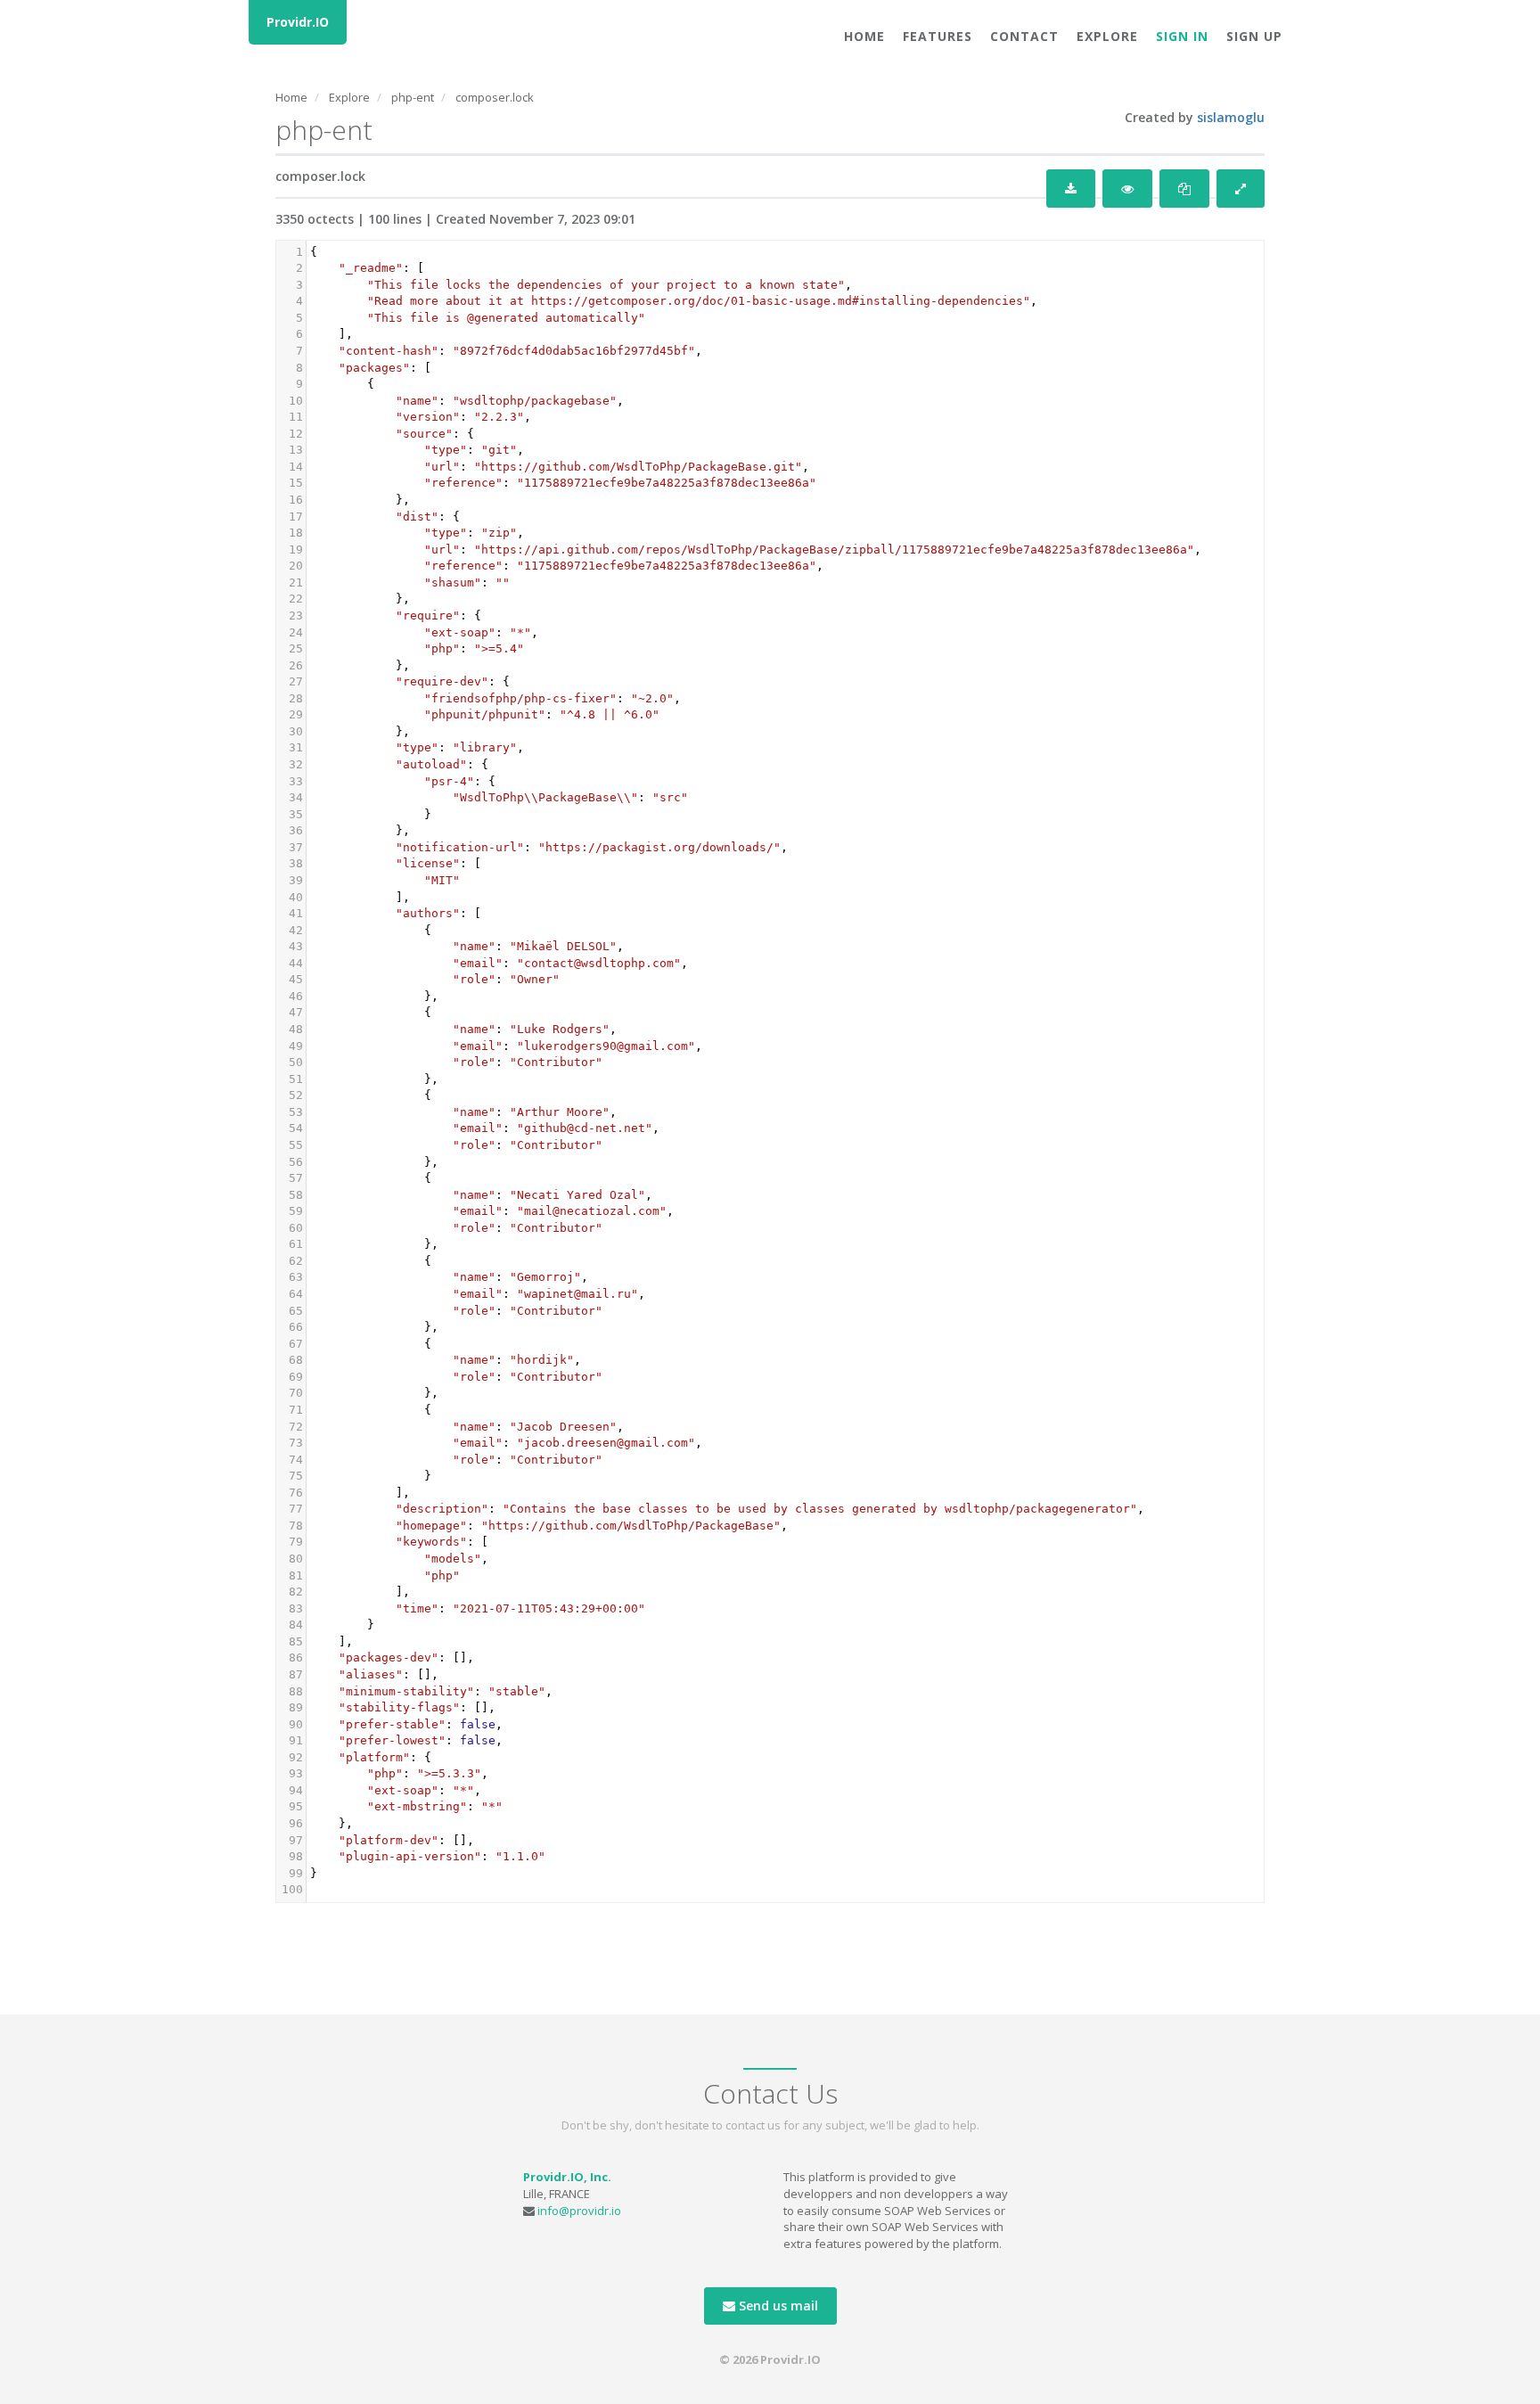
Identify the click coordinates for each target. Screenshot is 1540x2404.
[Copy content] (1184, 189)
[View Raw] (1127, 189)
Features (938, 36)
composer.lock (495, 97)
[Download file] (1071, 189)
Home (864, 36)
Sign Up (1254, 36)
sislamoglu (1231, 117)
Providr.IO (298, 22)
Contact (1024, 36)
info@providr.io (579, 2211)
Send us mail (777, 2306)
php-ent (413, 97)
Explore (1107, 36)
